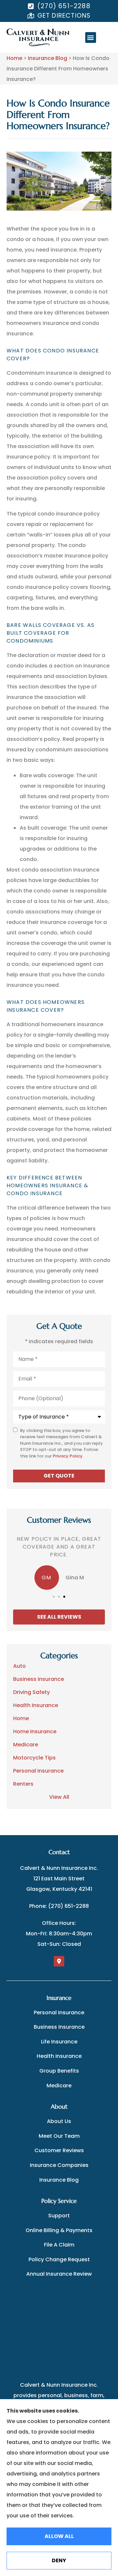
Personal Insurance (59, 2012)
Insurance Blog (48, 58)
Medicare (59, 2086)
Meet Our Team (59, 2136)
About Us (59, 2121)
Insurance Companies (59, 2165)
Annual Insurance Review (59, 2274)
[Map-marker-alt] (59, 1961)
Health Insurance (59, 2056)
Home (14, 58)
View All (59, 1797)
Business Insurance (59, 2027)
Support (59, 2216)
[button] (91, 38)
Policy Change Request (59, 2259)
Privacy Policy (68, 1456)
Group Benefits (59, 2071)
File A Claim (59, 2245)
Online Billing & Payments (59, 2230)
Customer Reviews (59, 2150)
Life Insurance (59, 2042)
